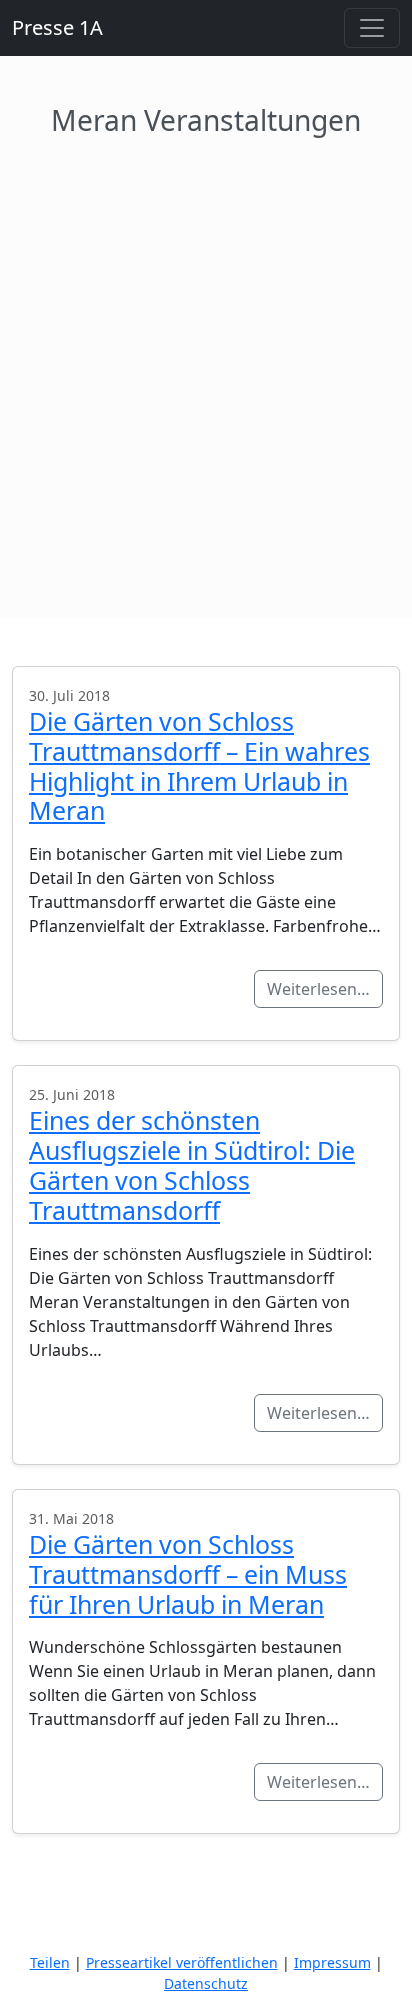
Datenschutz (206, 1983)
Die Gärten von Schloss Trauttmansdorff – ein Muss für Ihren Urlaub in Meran (188, 1574)
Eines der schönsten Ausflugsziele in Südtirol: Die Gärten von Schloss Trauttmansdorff (192, 1165)
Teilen (50, 1962)
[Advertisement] (206, 354)
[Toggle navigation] (372, 28)
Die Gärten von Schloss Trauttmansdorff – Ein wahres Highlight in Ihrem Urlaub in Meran (199, 766)
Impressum (332, 1962)
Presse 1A (57, 27)
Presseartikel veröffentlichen (182, 1962)
